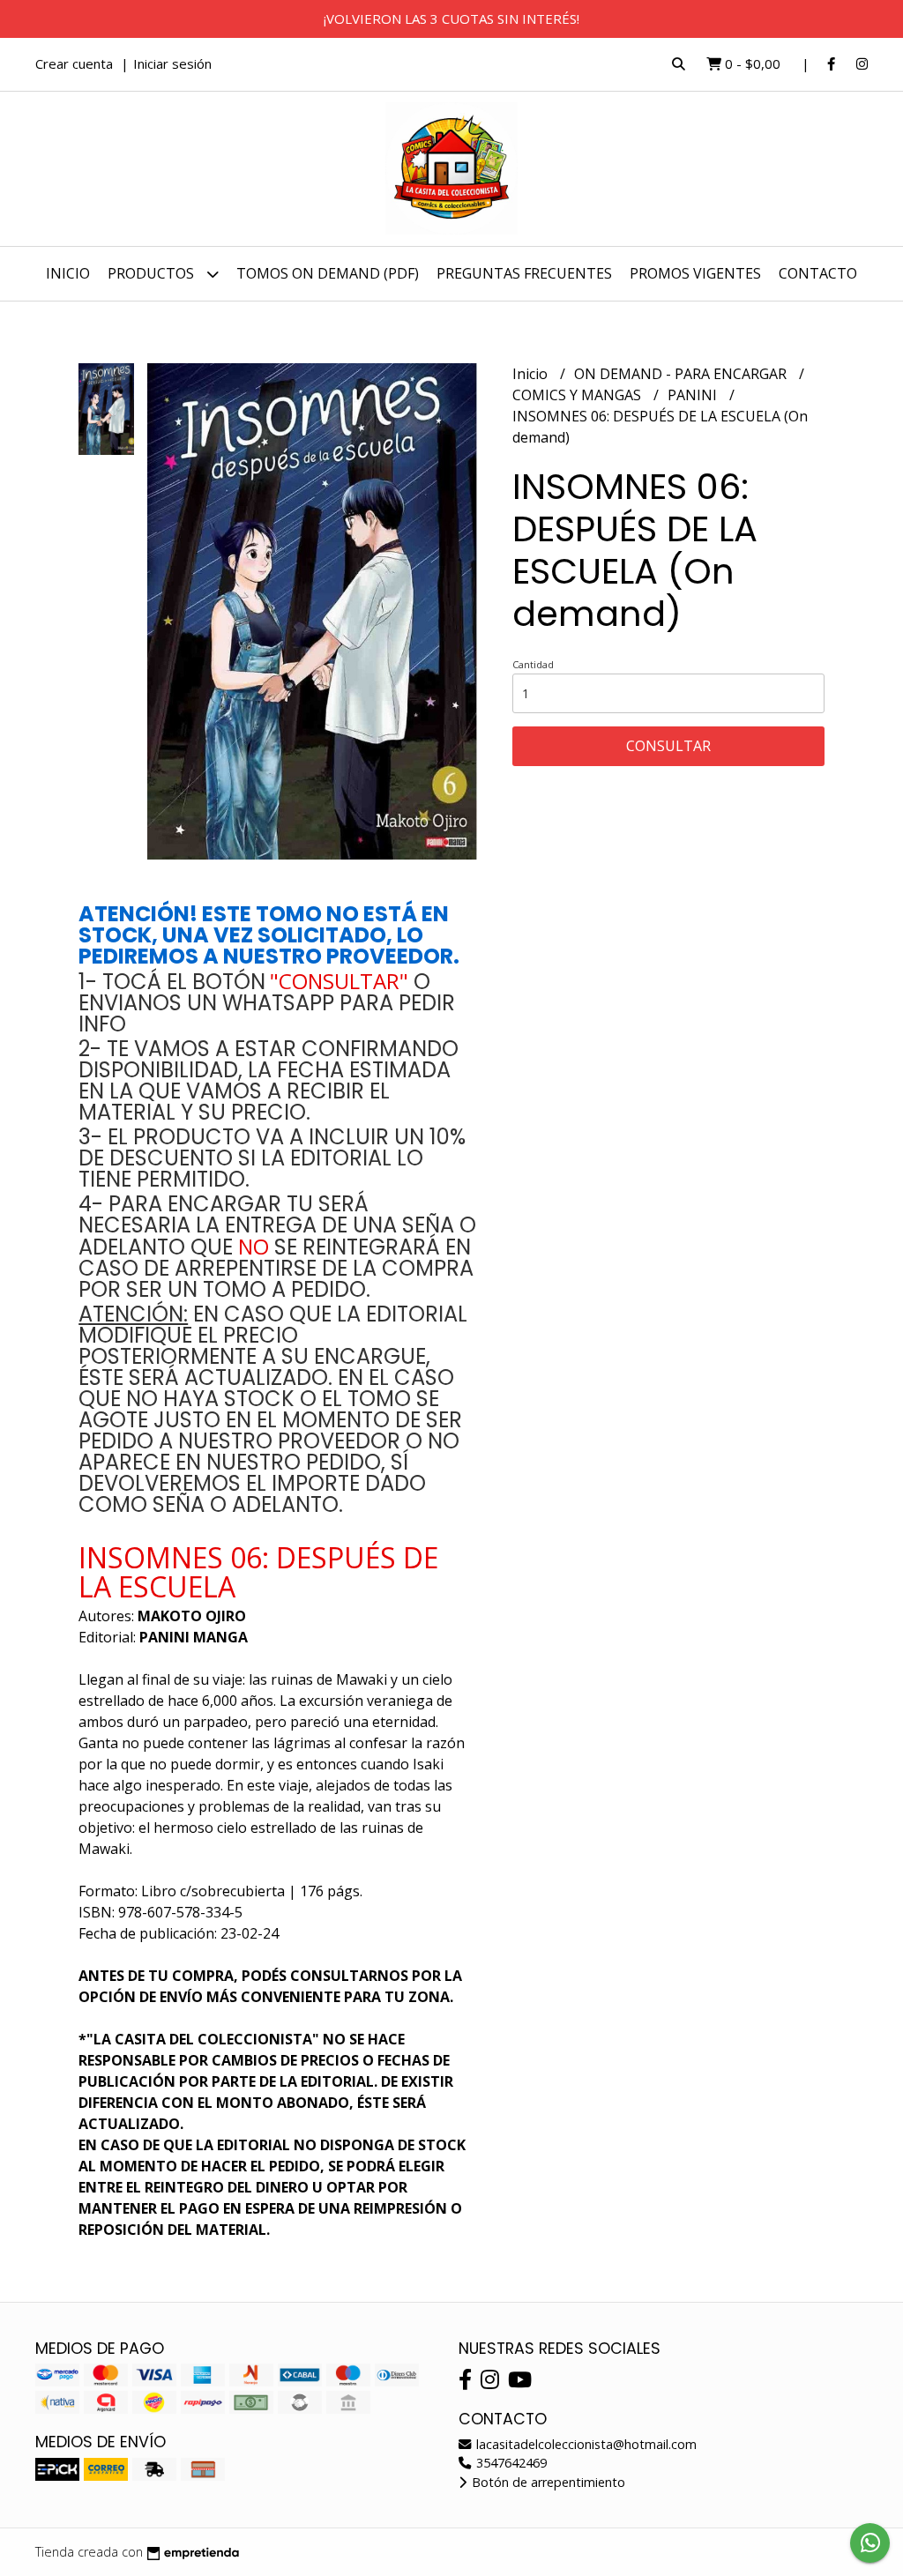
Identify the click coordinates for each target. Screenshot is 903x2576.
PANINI (694, 395)
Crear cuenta (74, 63)
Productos (153, 273)
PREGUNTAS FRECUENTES (524, 273)
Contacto (818, 273)
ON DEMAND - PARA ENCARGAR (682, 374)
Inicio (68, 273)
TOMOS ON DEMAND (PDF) (328, 273)
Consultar (668, 746)
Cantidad (533, 664)
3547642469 (510, 2463)
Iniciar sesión (172, 63)
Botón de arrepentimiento (547, 2482)
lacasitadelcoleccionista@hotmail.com (585, 2444)
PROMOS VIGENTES (695, 273)
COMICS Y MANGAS (578, 395)
